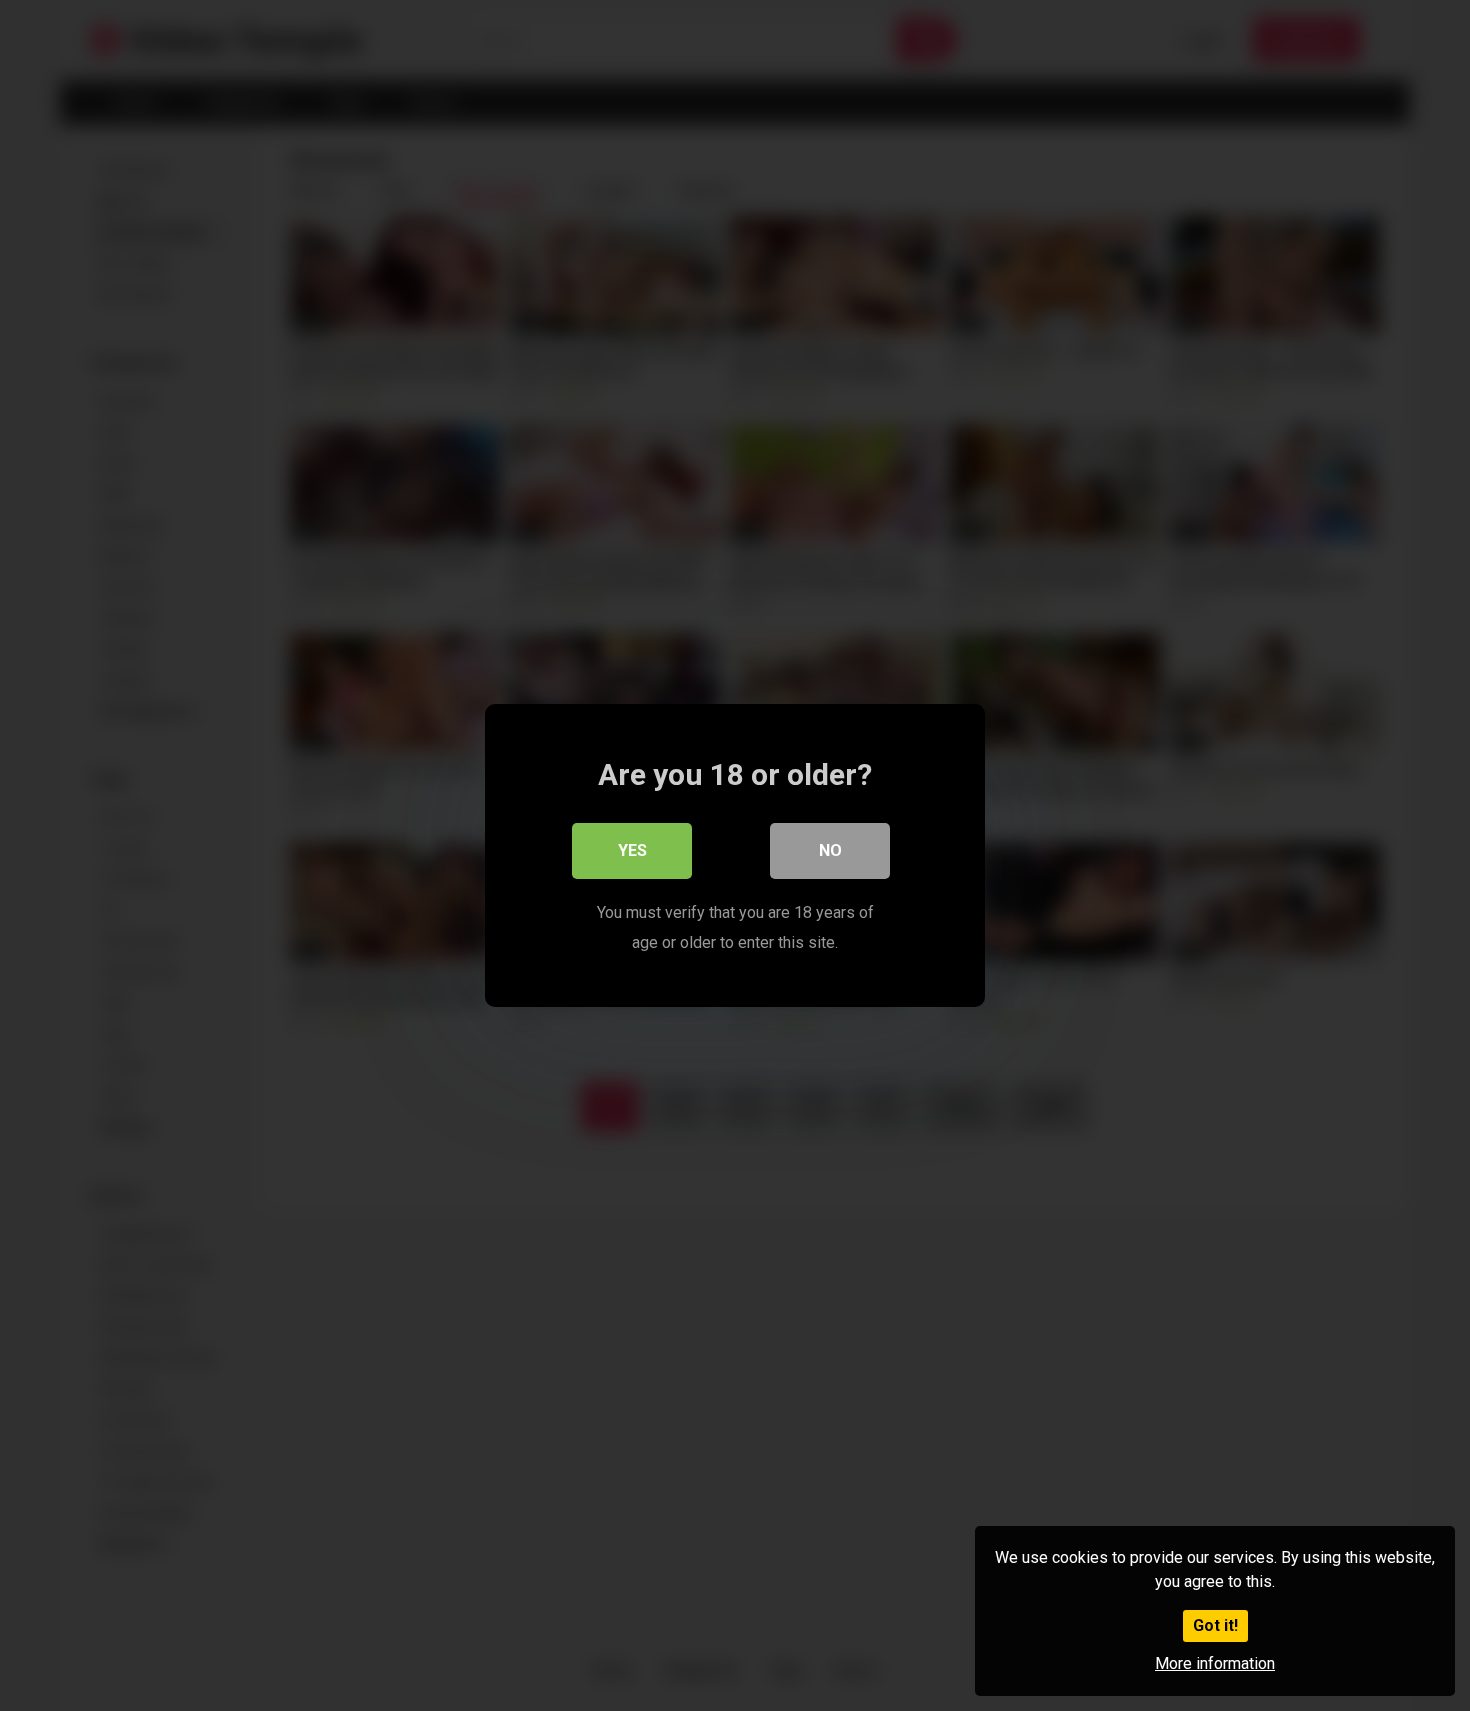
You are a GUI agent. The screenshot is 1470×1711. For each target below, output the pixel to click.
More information (1215, 1663)
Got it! (1215, 1625)
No (830, 850)
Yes (632, 850)
